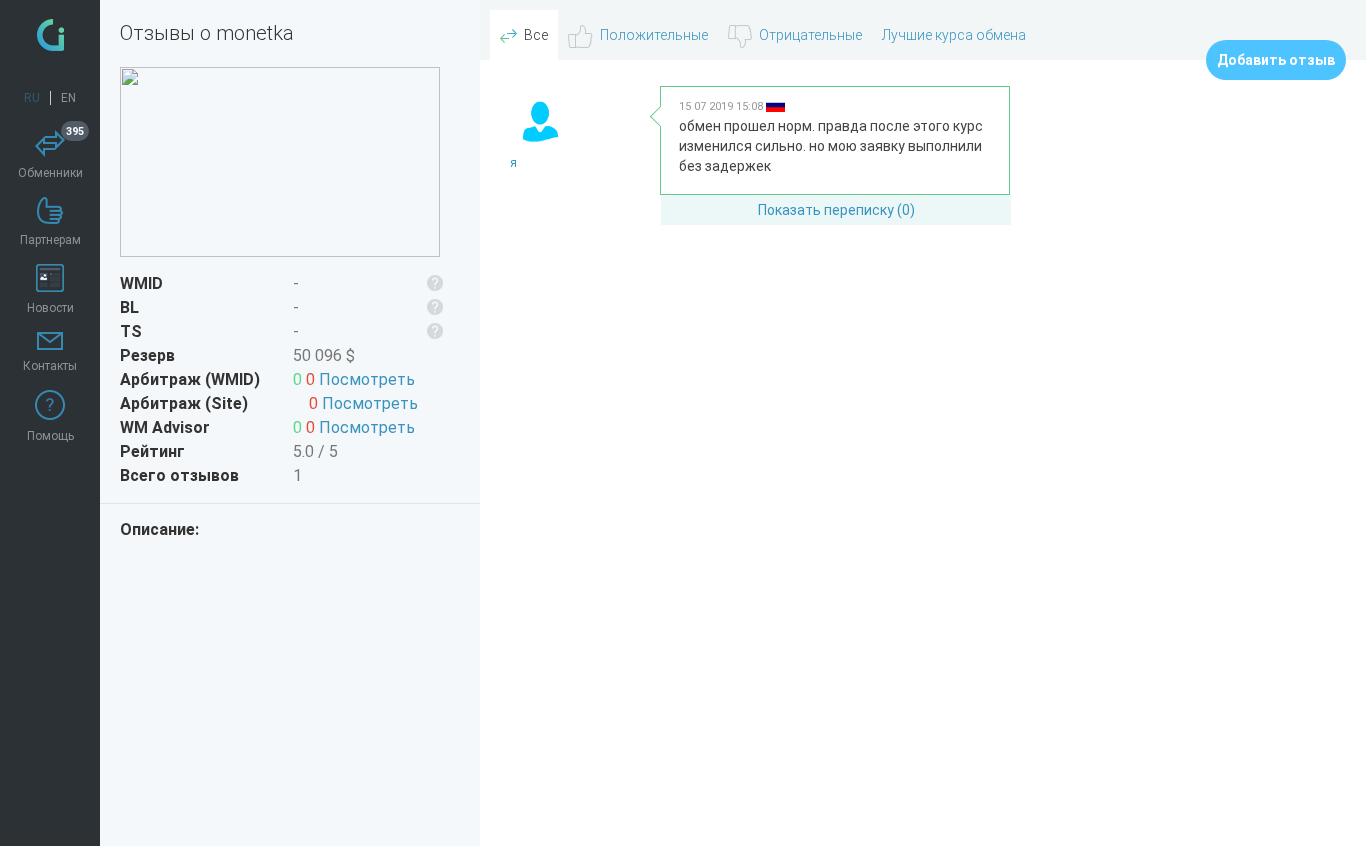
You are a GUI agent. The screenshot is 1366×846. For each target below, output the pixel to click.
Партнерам (50, 240)
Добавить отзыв (1276, 60)
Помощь (50, 436)
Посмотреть (367, 379)
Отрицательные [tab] (810, 35)
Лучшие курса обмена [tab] (954, 35)
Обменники (51, 155)
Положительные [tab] (654, 35)
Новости (50, 308)
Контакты (50, 366)
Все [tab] (536, 35)
